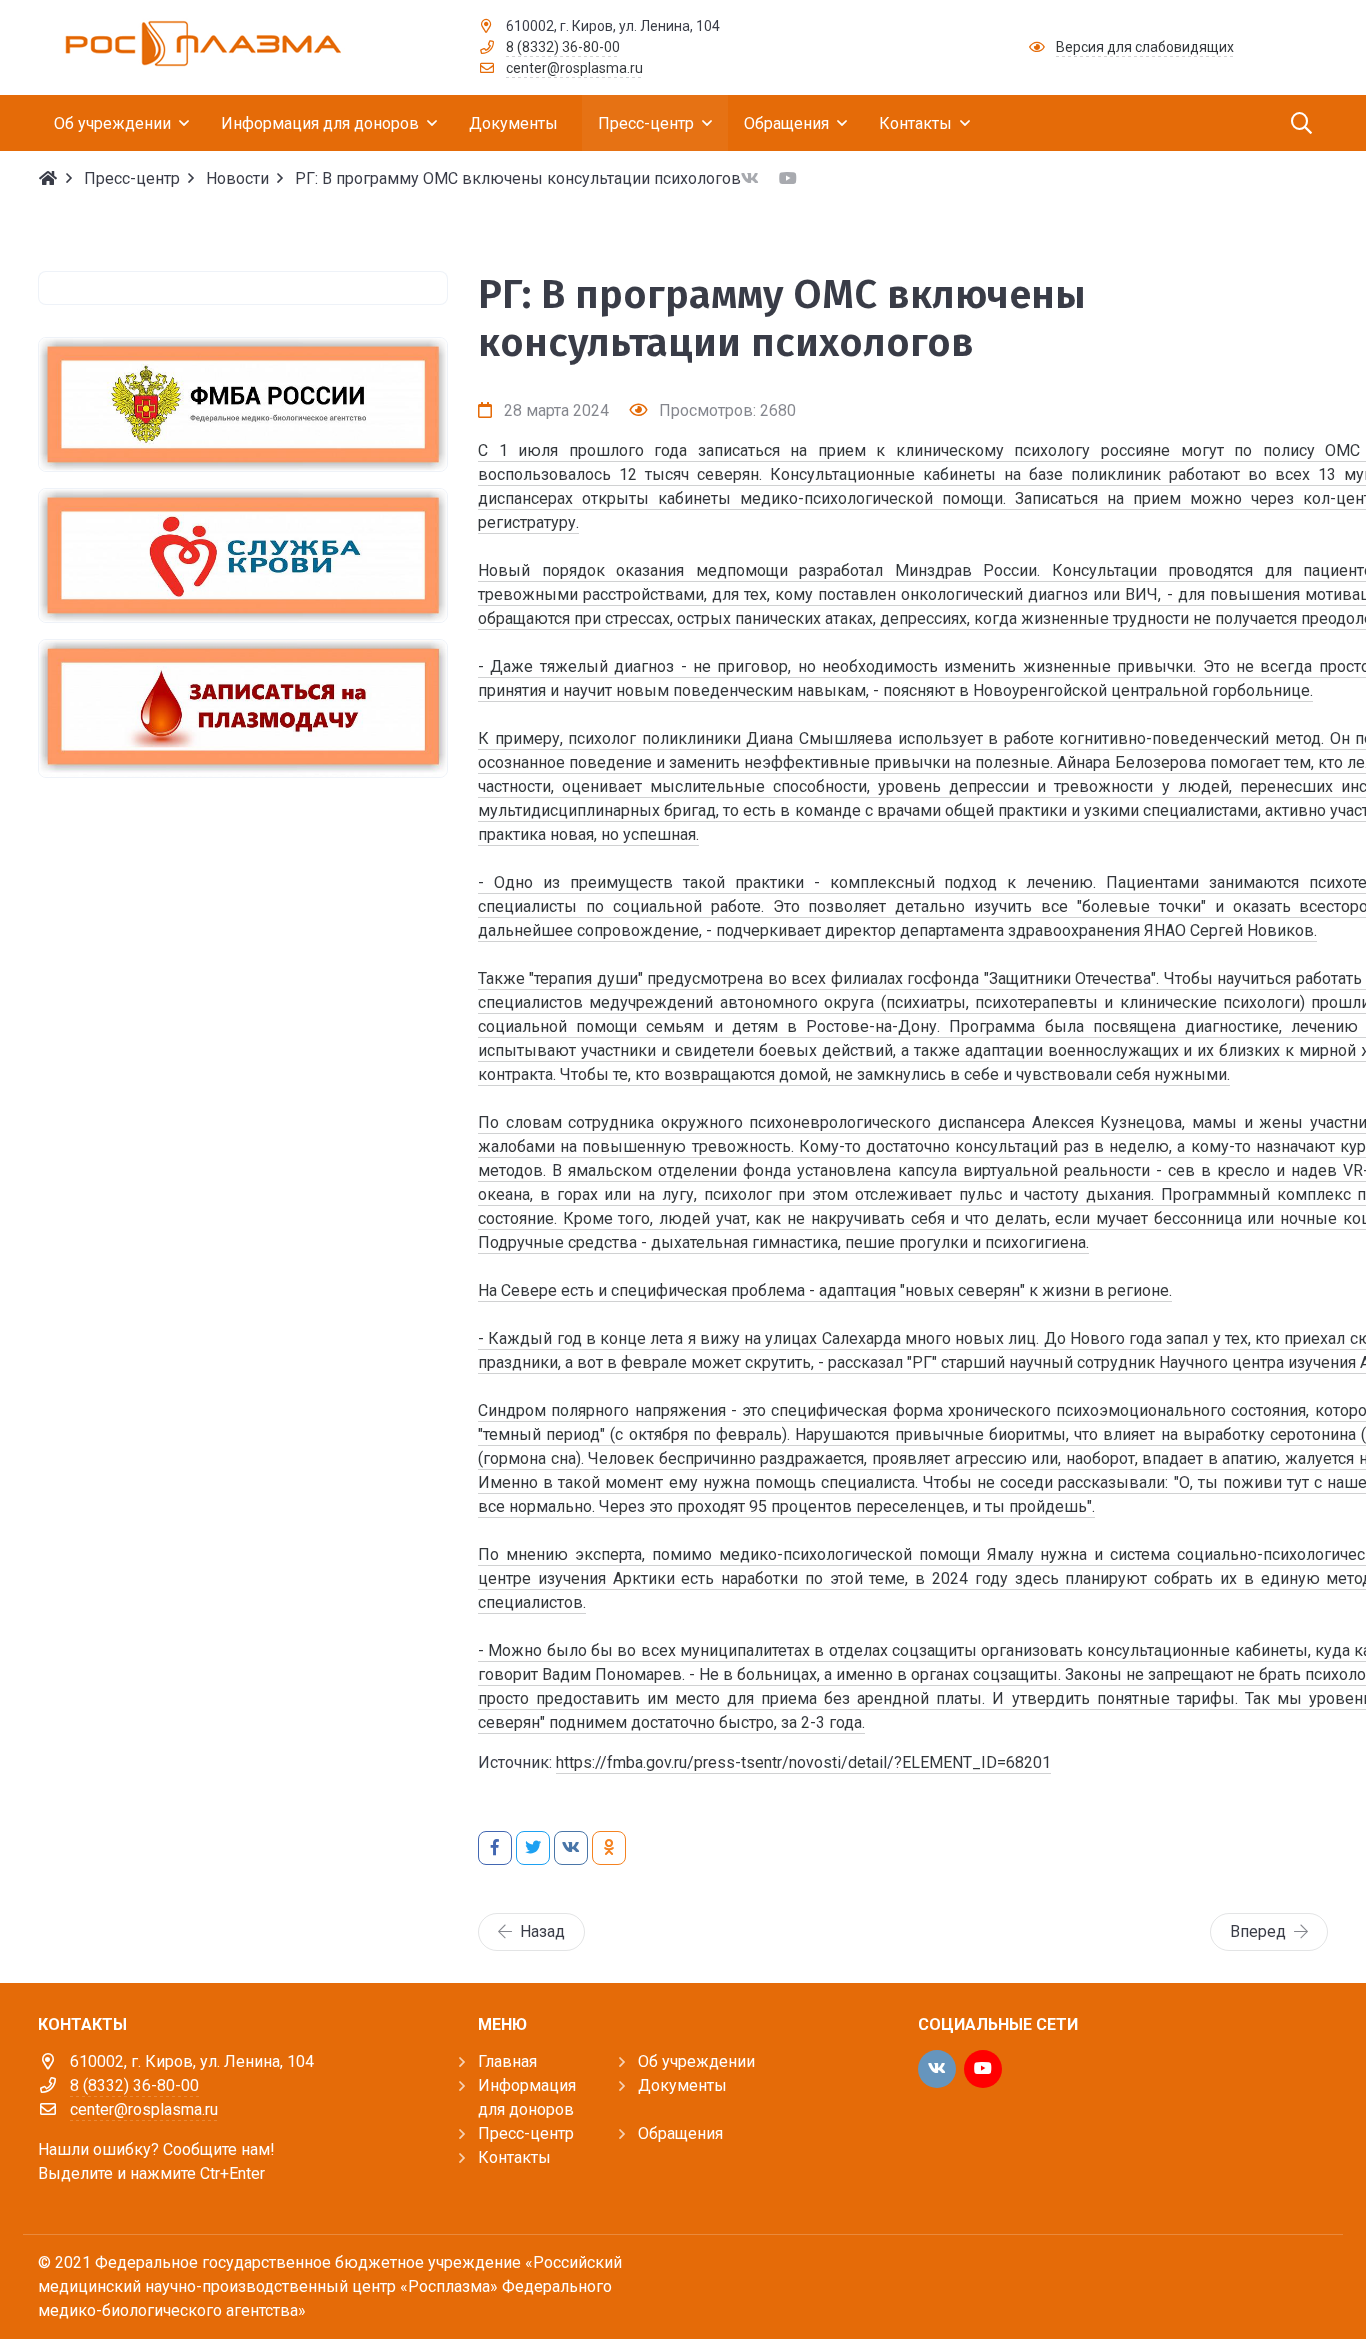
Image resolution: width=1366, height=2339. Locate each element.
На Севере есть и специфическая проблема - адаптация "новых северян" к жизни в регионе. (825, 1290)
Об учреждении (696, 2061)
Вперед (1258, 1931)
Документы (682, 2085)
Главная (507, 2061)
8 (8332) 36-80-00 (563, 47)
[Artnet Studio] (1283, 2281)
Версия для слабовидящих (1145, 47)
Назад (542, 1931)
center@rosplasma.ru (574, 68)
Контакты (514, 2157)
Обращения (680, 2133)
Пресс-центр (526, 2133)
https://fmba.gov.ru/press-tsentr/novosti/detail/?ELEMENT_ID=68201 (803, 1762)
